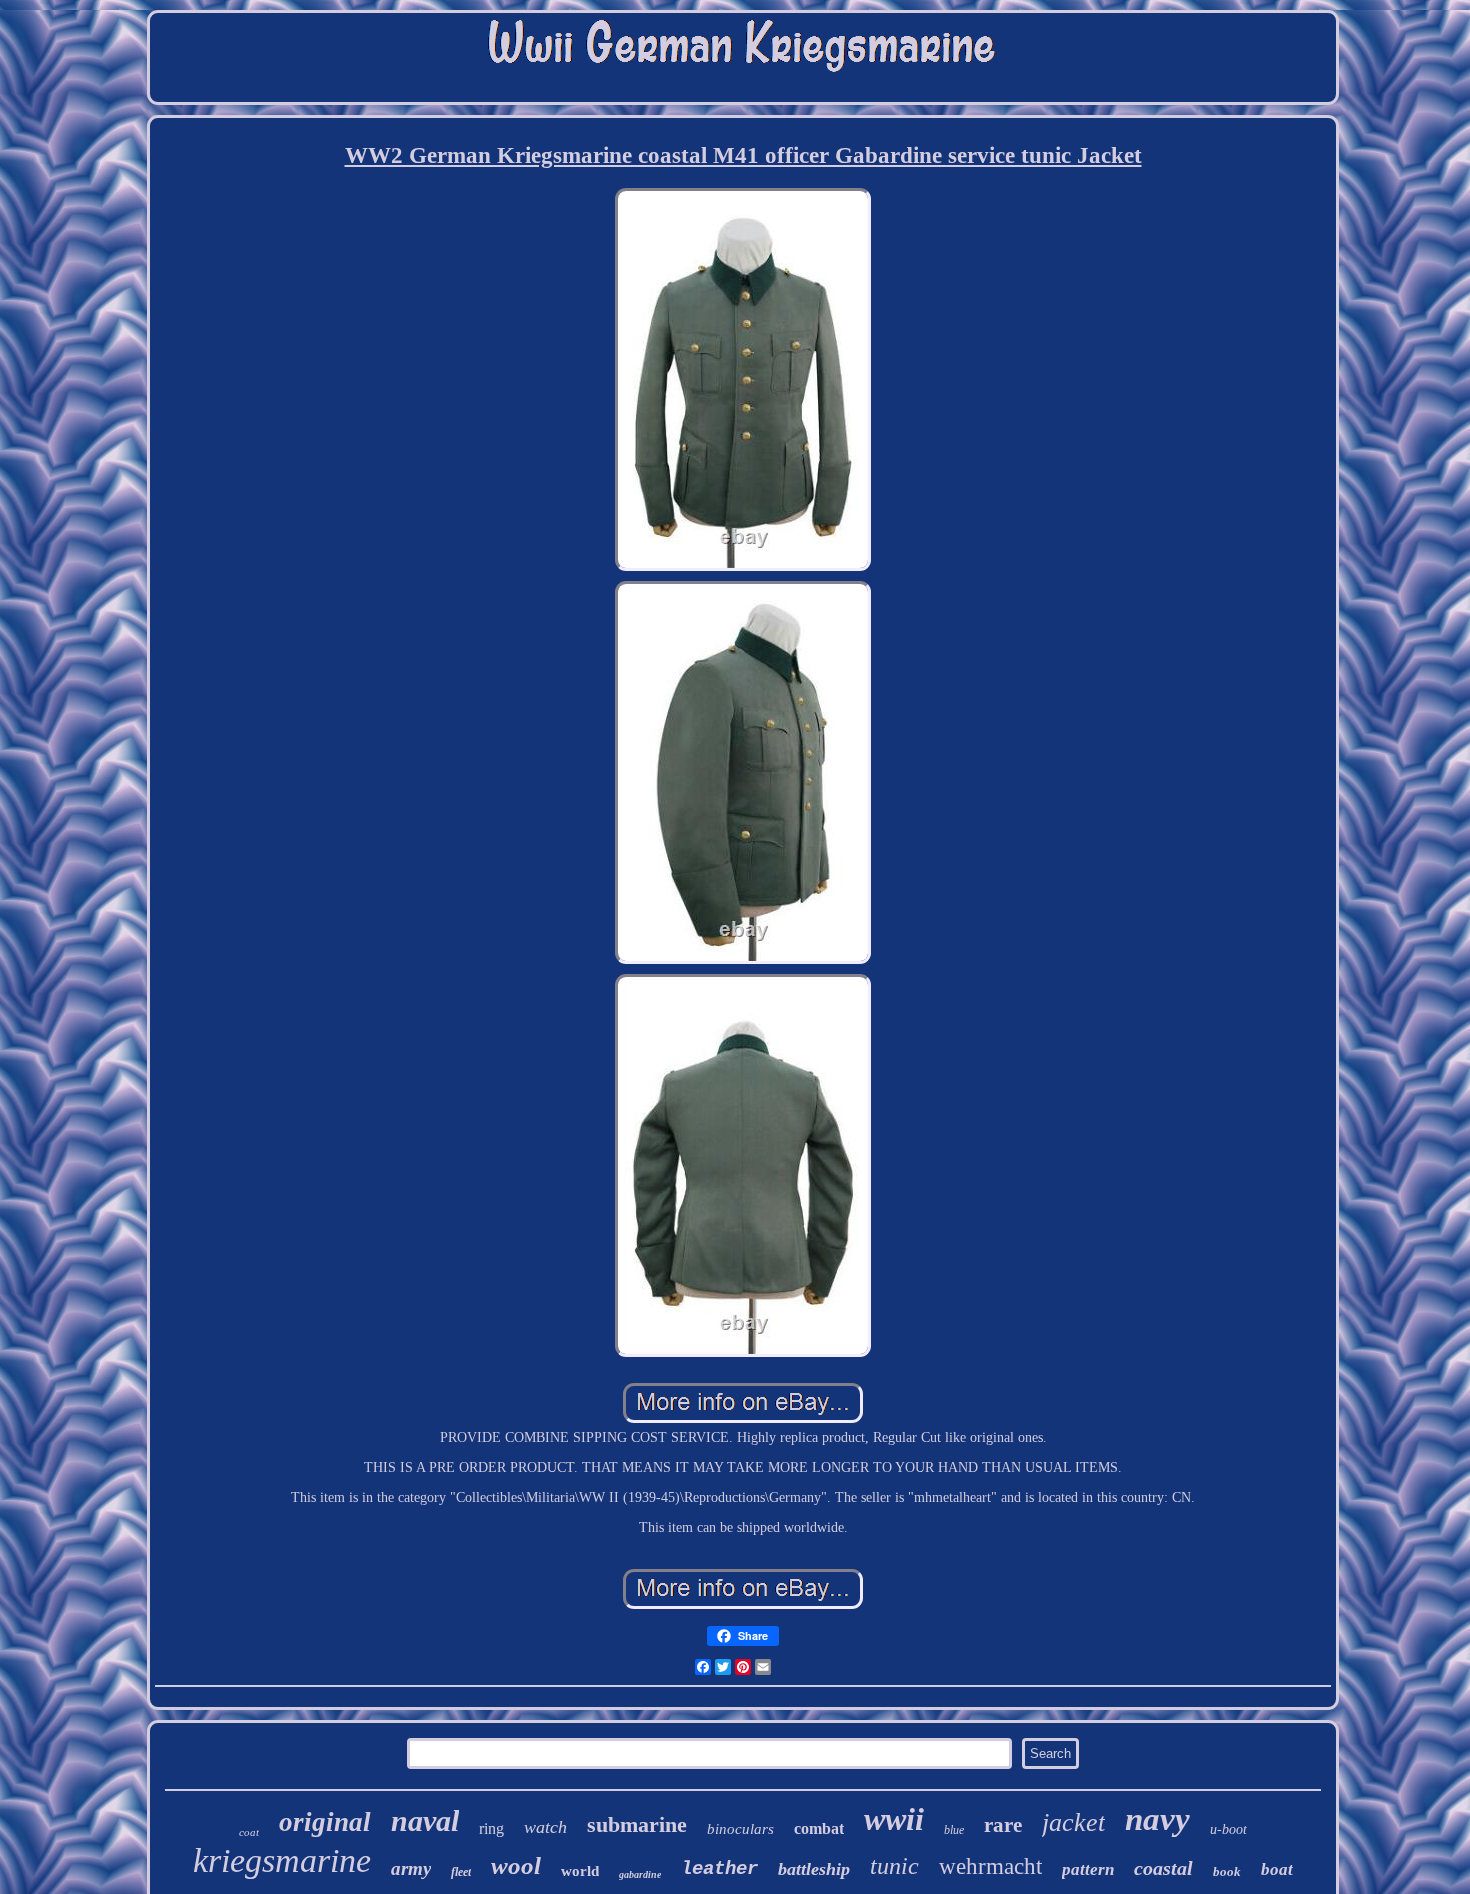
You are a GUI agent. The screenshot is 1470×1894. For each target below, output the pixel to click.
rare (1003, 1825)
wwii (894, 1819)
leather (719, 1869)
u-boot (1228, 1829)
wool (516, 1865)
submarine (637, 1824)
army (411, 1868)
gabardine (640, 1874)
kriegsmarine (282, 1860)
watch (545, 1827)
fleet (461, 1872)
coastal (1163, 1868)
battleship (814, 1869)
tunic (894, 1866)
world (580, 1871)
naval (425, 1820)
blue (954, 1830)
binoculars (740, 1829)
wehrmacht (990, 1866)
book (1227, 1871)
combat (819, 1828)
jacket (1073, 1822)
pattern (1088, 1869)
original (325, 1822)
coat (249, 1832)
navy (1157, 1819)
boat (1277, 1869)
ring (491, 1828)
